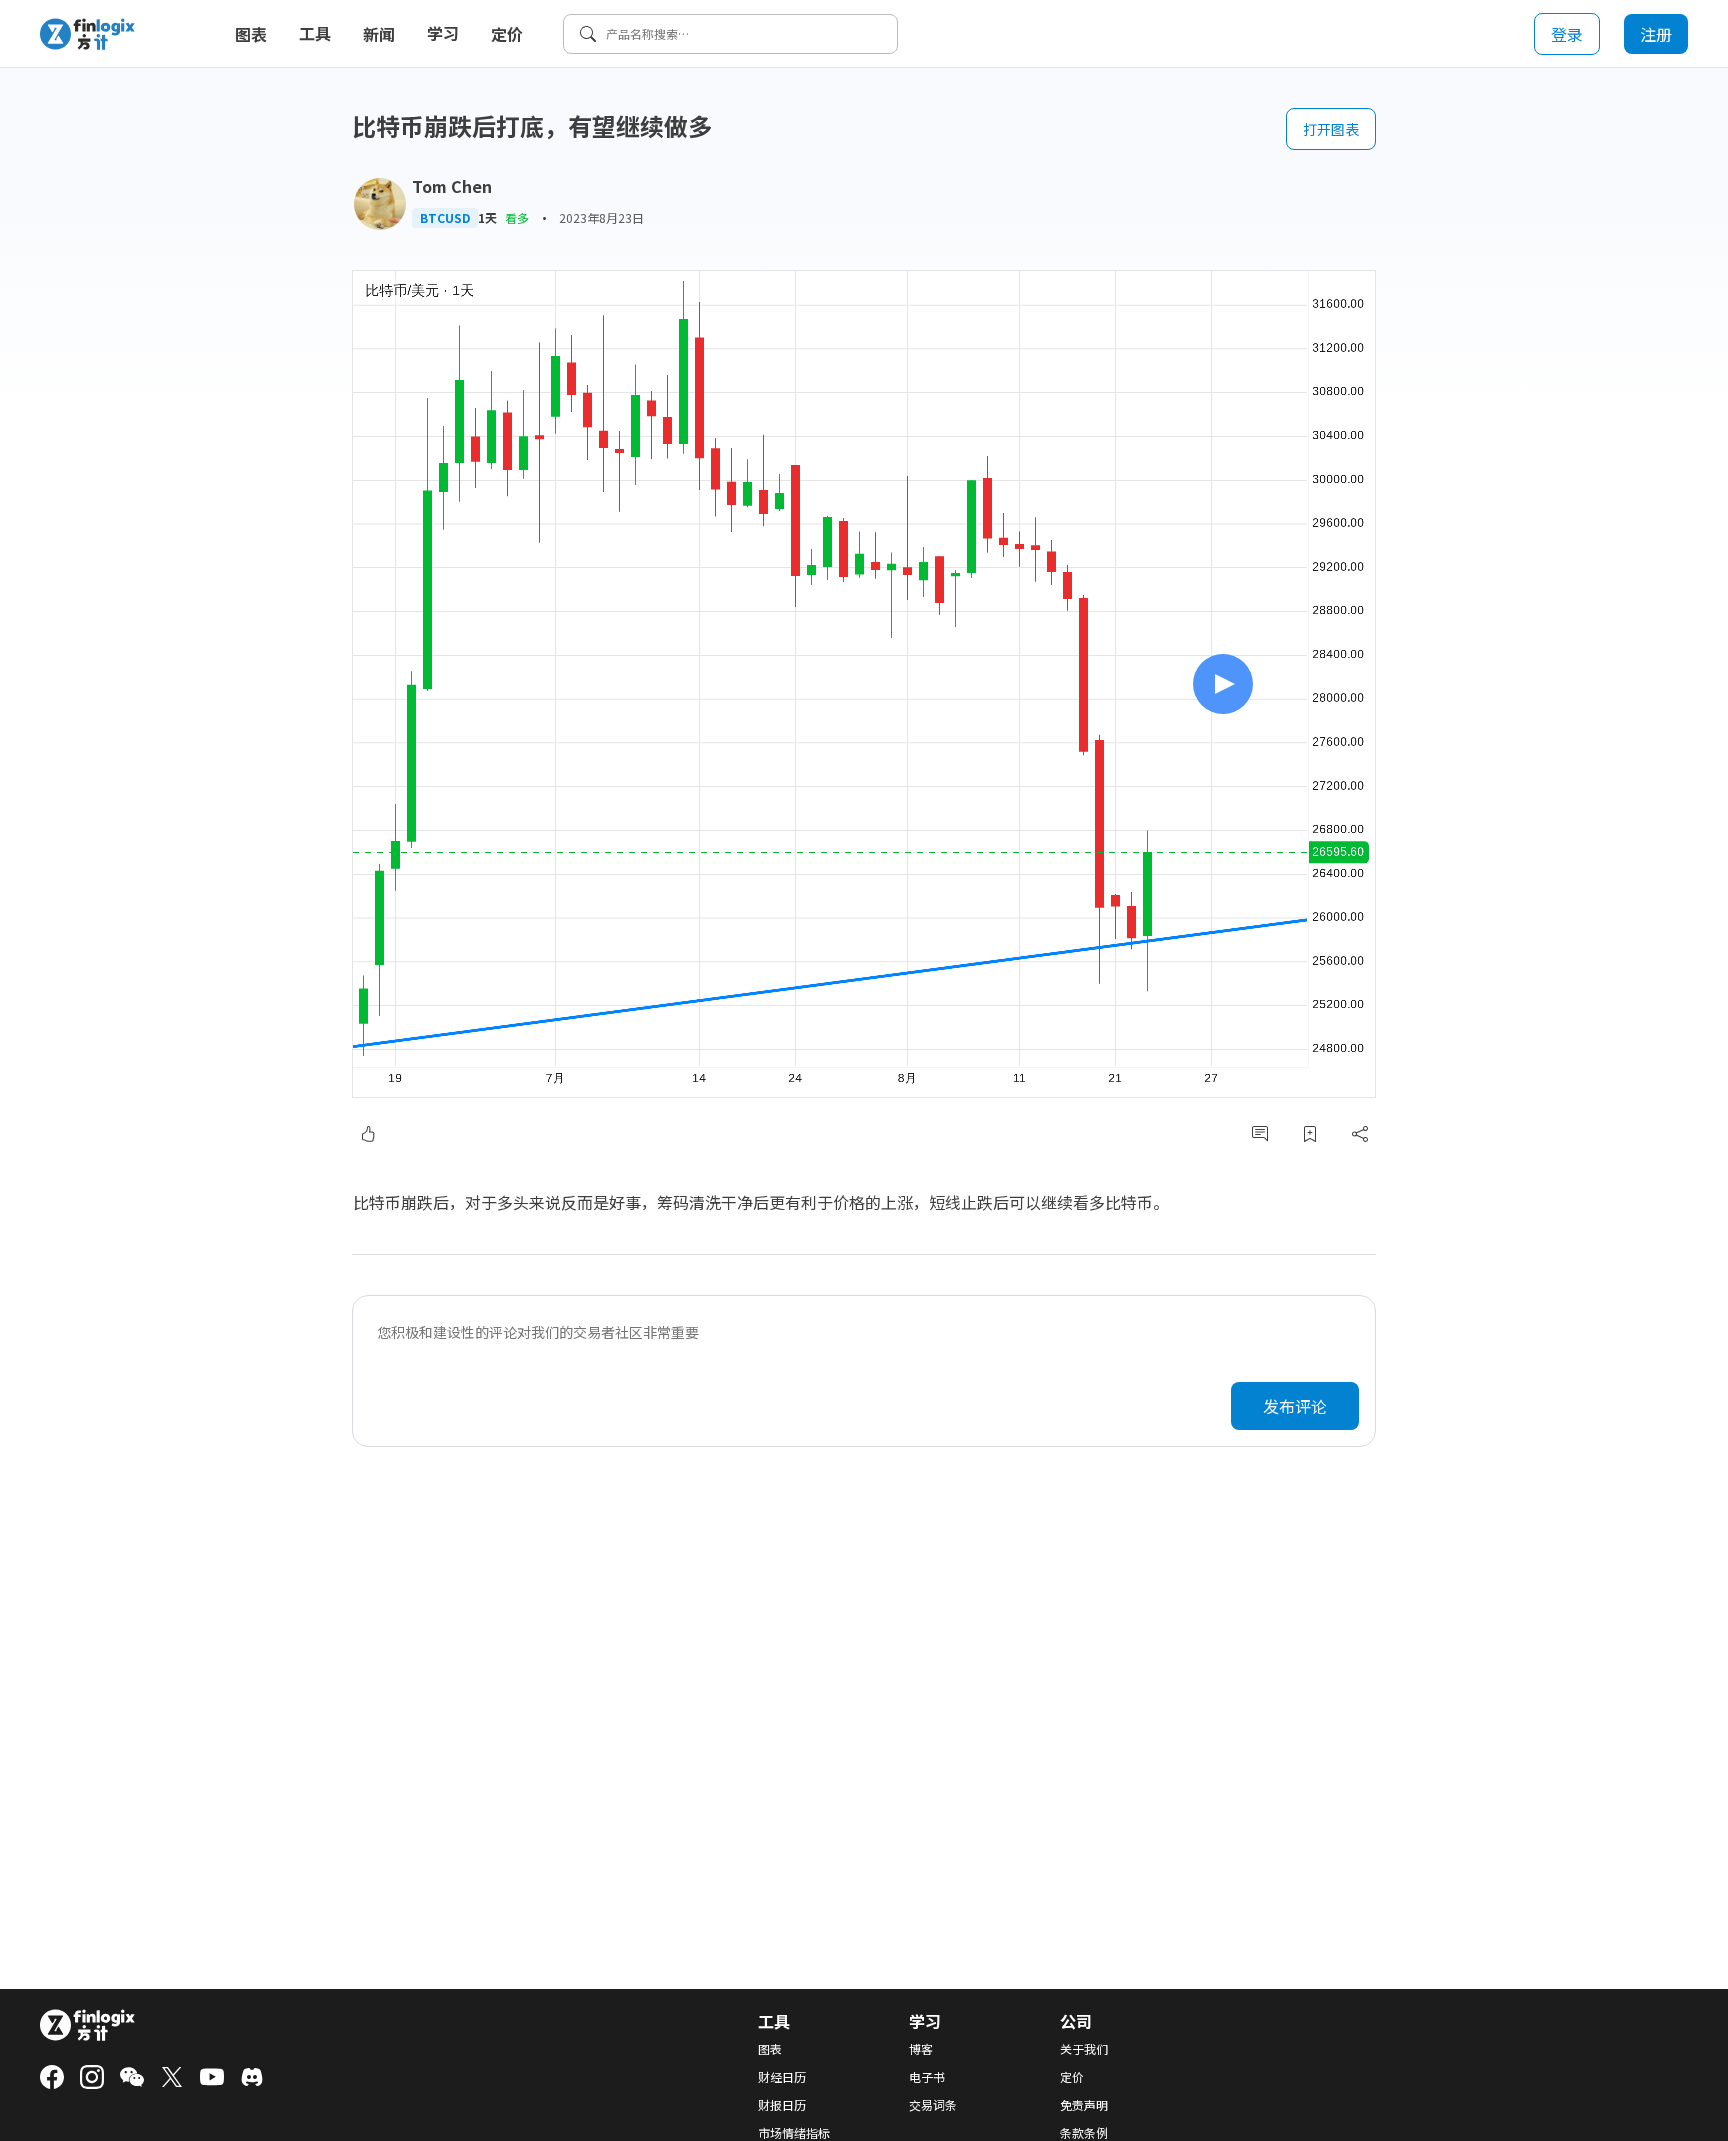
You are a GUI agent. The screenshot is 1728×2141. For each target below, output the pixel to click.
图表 (251, 34)
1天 (487, 218)
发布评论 (1295, 1406)
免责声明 (1084, 2105)
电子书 (927, 2077)
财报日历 (782, 2105)
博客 (921, 2049)
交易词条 (933, 2105)
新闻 (379, 34)
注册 (1656, 34)
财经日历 (782, 2077)
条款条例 (1084, 2133)
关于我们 (1084, 2049)
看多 (517, 217)
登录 (1567, 34)
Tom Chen (452, 186)
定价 (507, 34)
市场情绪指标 (794, 2133)
